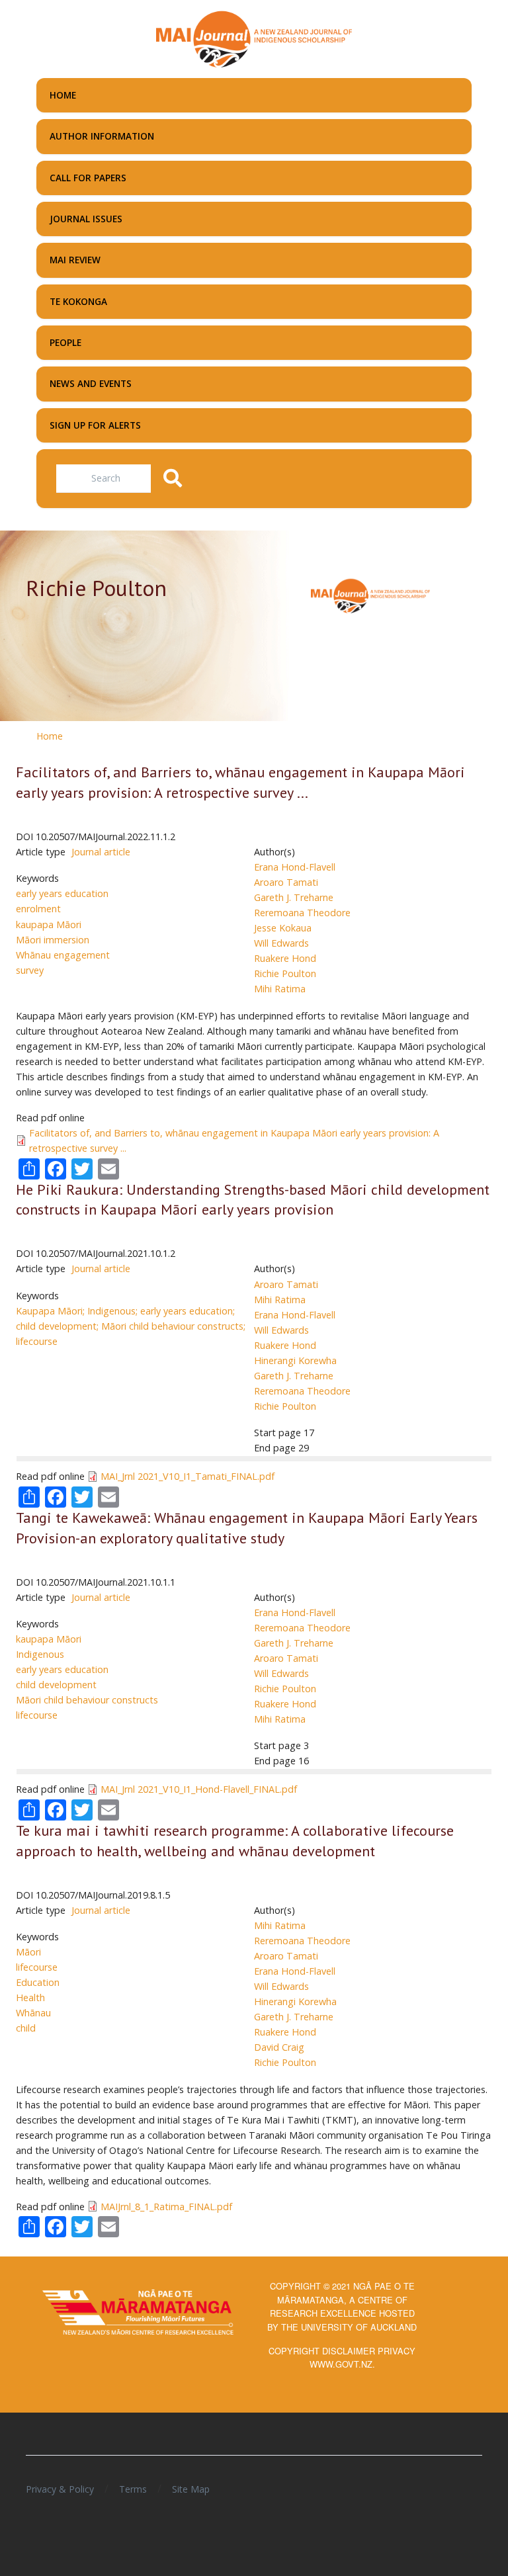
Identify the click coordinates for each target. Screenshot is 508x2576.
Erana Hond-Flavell (295, 867)
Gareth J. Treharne (294, 897)
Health (30, 1997)
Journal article (101, 852)
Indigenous (40, 1654)
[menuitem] (254, 95)
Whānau (33, 2013)
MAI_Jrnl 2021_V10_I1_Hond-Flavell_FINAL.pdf (199, 1789)
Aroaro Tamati (286, 882)
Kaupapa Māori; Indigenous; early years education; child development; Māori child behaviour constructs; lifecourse (131, 1326)
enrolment (38, 909)
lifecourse (37, 1715)
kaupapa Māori (49, 924)
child (26, 2028)
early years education (62, 893)
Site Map (191, 2489)
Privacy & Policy (60, 2489)
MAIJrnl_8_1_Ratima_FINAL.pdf (166, 2207)
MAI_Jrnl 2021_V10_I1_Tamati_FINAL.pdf (188, 1476)
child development (56, 1685)
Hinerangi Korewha (295, 1360)
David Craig (279, 2047)
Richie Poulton (285, 973)
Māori (28, 1952)
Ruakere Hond (285, 958)
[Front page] (254, 38)
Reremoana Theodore (302, 913)
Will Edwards (281, 943)
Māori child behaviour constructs (87, 1700)
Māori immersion (53, 940)
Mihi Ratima (280, 989)
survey (30, 970)
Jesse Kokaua (283, 928)
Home (50, 736)
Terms (133, 2489)
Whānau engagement (63, 955)
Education (38, 1982)
